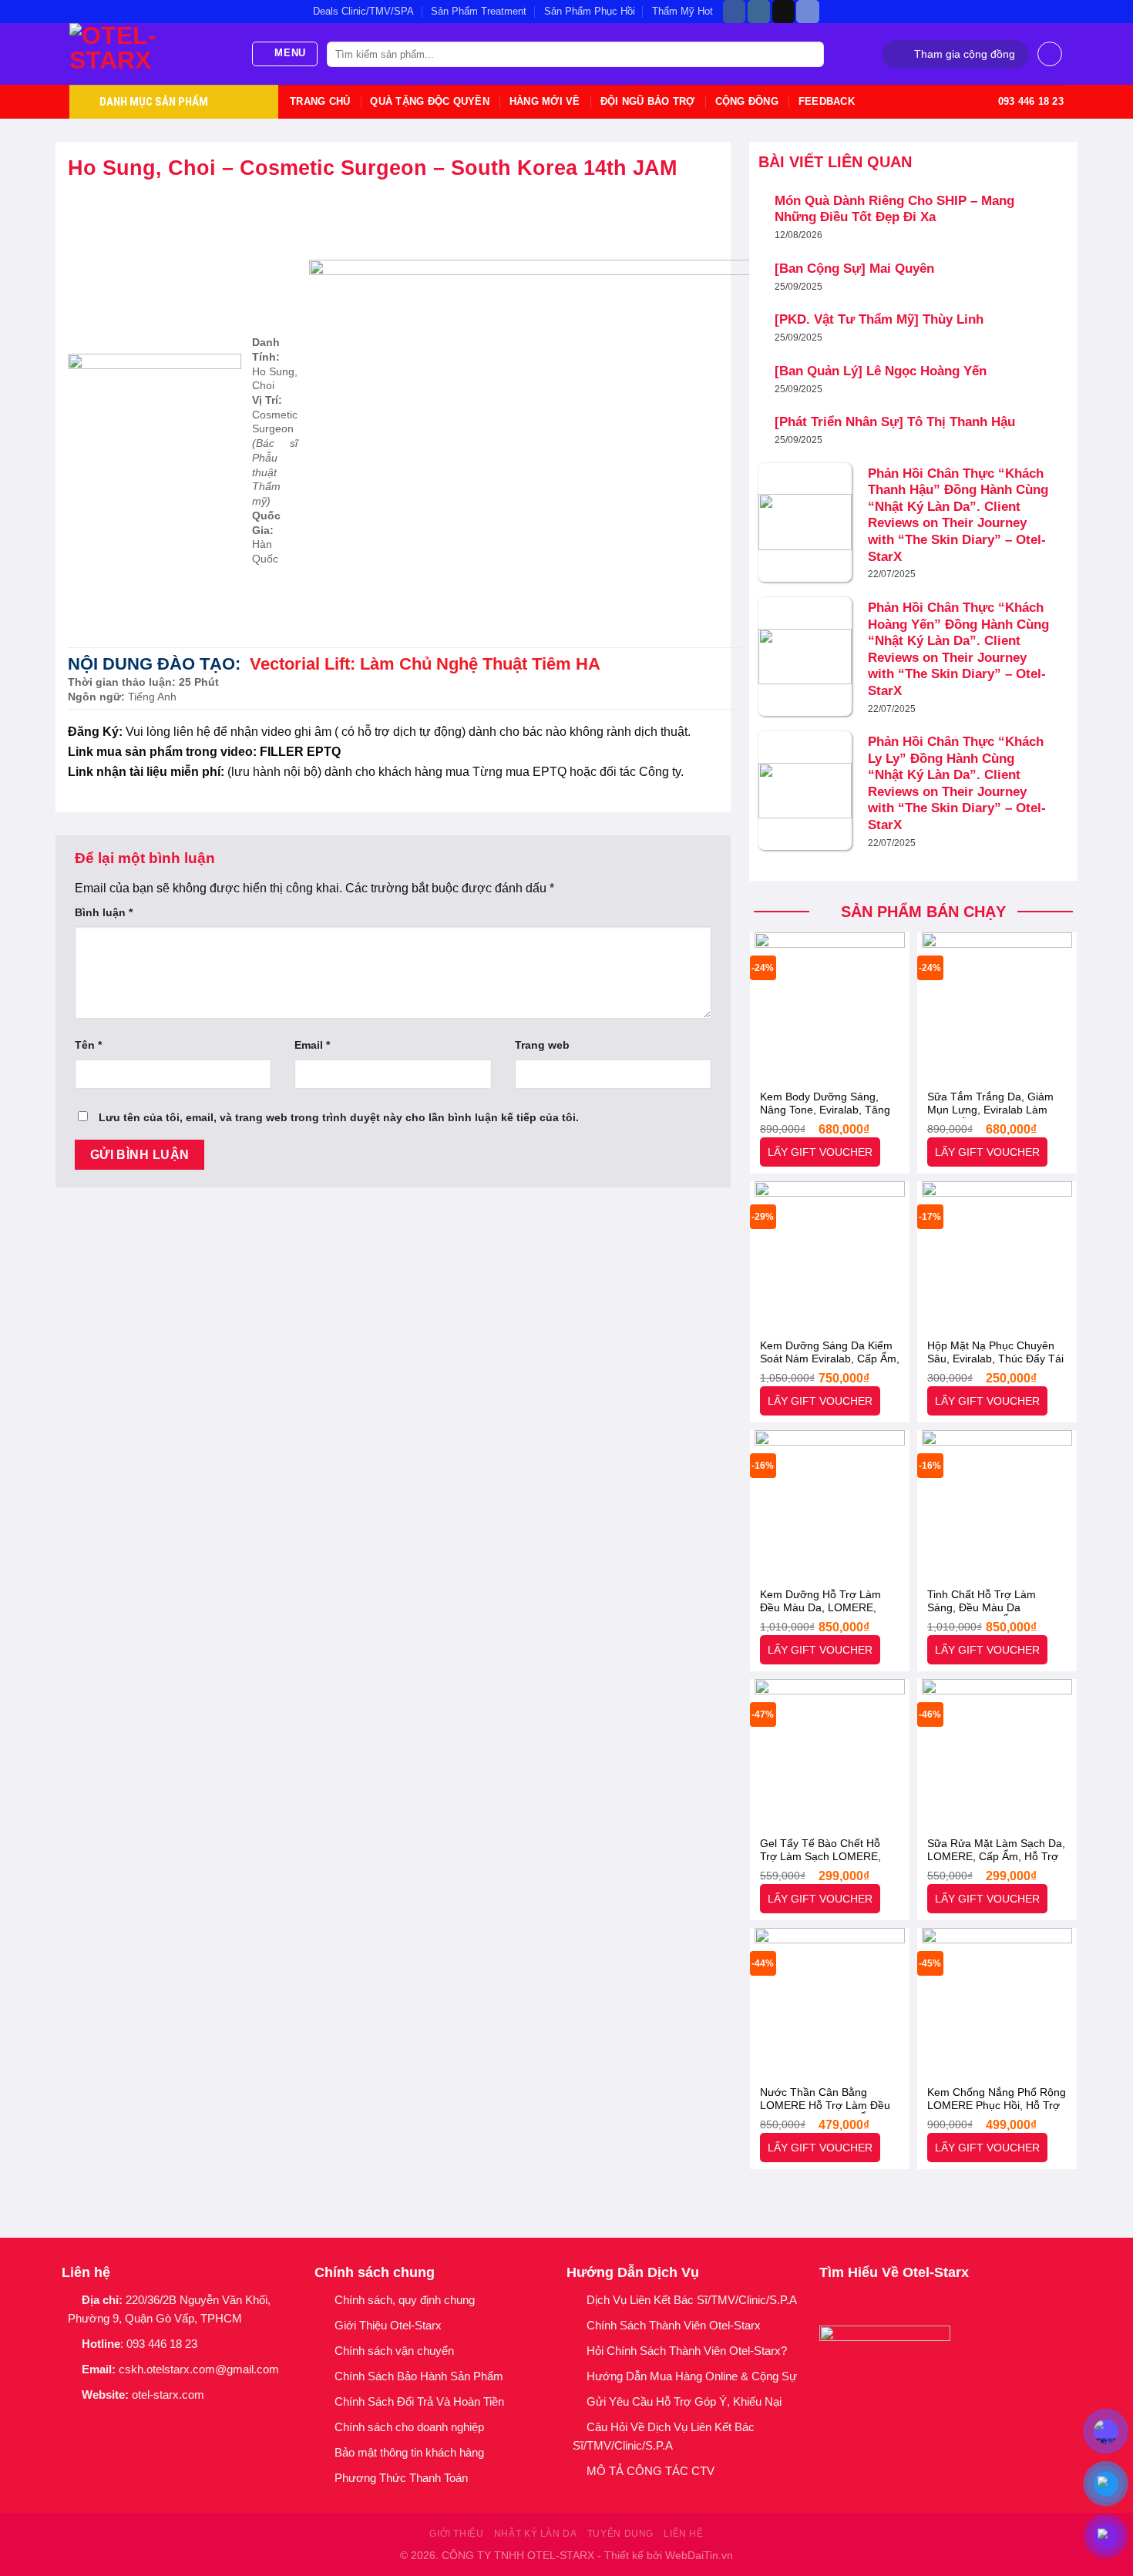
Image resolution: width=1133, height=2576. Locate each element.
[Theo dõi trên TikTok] (783, 12)
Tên (88, 1045)
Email (312, 1045)
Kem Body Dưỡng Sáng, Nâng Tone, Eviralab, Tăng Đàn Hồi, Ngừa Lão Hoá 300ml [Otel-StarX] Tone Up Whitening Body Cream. (827, 1104)
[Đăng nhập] (1050, 54)
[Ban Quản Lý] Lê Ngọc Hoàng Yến (881, 371)
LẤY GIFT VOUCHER (820, 1152)
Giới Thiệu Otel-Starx (388, 2325)
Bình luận (104, 912)
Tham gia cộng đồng (965, 54)
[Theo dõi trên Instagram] (759, 12)
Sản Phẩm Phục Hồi (590, 11)
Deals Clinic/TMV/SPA (363, 11)
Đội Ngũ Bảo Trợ (648, 101)
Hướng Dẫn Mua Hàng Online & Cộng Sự (692, 2376)
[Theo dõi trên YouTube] (171, 2421)
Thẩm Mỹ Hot (682, 11)
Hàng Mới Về (545, 101)
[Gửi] (810, 55)
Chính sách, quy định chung (405, 2300)
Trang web (542, 1045)
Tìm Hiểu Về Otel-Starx (894, 2272)
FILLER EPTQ (302, 752)
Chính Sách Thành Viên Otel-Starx (675, 2325)
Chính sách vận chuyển (394, 2351)
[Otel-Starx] (148, 54)
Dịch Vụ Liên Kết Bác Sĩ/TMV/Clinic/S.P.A (692, 2300)
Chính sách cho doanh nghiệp (411, 2427)
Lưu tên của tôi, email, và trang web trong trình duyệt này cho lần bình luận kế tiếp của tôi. (339, 1117)
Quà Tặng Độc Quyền (430, 101)
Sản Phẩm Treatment (479, 11)
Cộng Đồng (747, 101)
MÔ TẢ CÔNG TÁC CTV (651, 2471)
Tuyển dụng (620, 2534)
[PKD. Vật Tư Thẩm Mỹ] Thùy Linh (879, 319)
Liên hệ (683, 2534)
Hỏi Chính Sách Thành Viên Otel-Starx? (688, 2351)
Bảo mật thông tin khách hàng (409, 2452)
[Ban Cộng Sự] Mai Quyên (854, 269)
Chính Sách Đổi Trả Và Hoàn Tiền (419, 2401)
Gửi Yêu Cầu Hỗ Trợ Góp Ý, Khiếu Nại (684, 2401)
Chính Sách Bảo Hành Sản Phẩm (422, 2376)
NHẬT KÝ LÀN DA (536, 2534)
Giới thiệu (456, 2534)
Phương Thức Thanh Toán (401, 2478)
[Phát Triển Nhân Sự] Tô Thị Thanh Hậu (895, 422)
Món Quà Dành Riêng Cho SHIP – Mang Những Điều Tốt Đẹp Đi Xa (894, 209)
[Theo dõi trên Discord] (807, 12)
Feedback (827, 101)
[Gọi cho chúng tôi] (151, 2421)
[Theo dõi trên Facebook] (734, 12)
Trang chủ (320, 101)
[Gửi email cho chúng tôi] (131, 2421)
